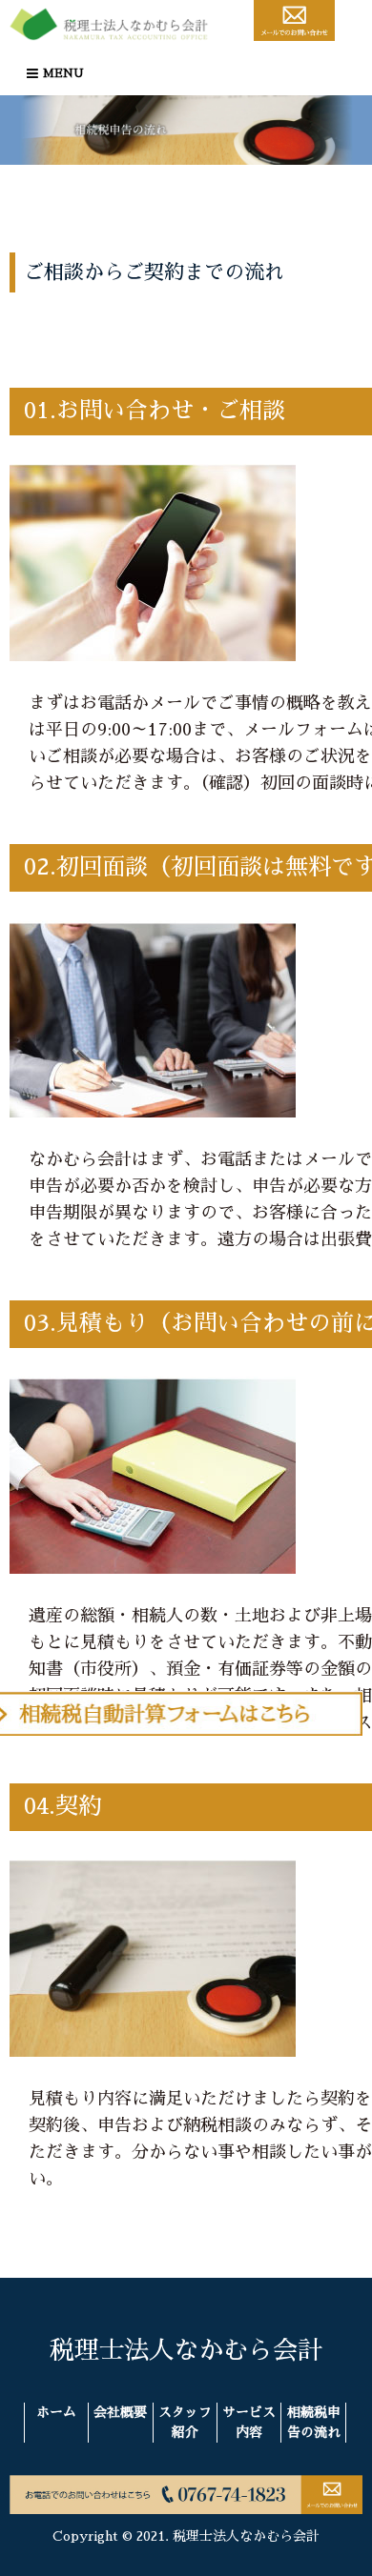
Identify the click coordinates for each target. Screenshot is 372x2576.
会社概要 (120, 2412)
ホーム (56, 2412)
